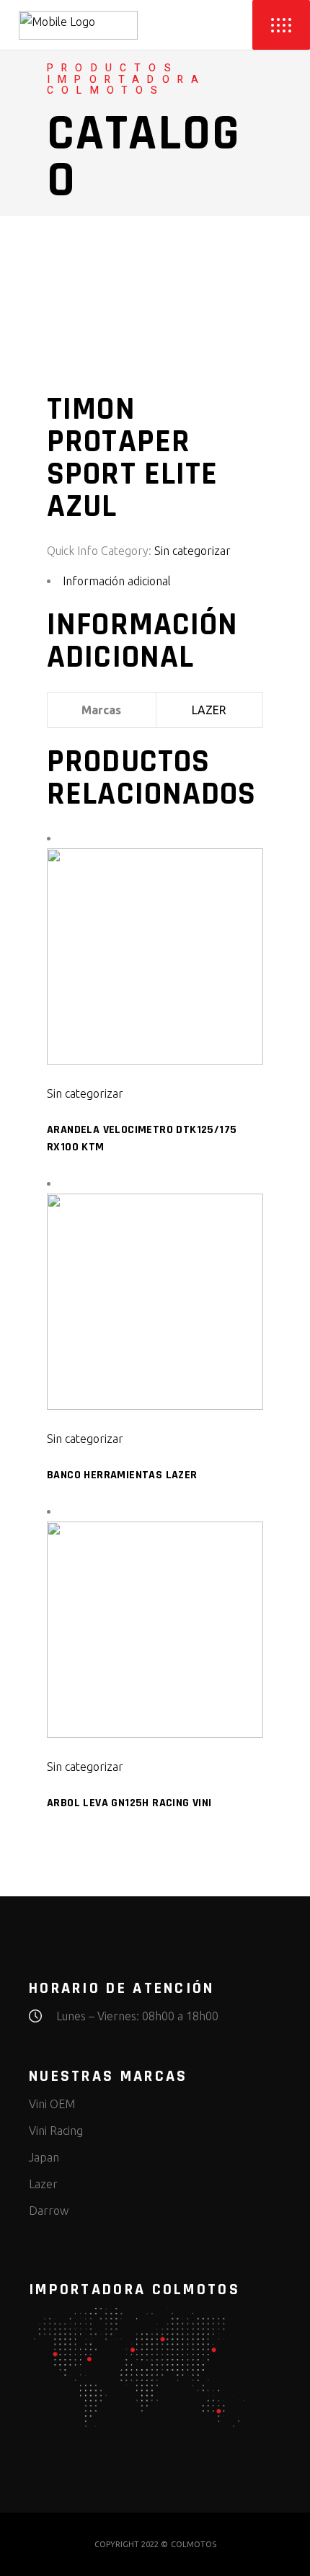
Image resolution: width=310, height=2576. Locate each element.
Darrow (49, 2211)
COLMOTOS (194, 2544)
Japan (44, 2157)
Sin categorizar (192, 551)
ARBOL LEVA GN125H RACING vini (129, 1803)
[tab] (155, 581)
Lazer (43, 2184)
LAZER (209, 710)
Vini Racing (56, 2131)
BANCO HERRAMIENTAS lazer (122, 1475)
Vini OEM (52, 2104)
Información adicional (117, 581)
